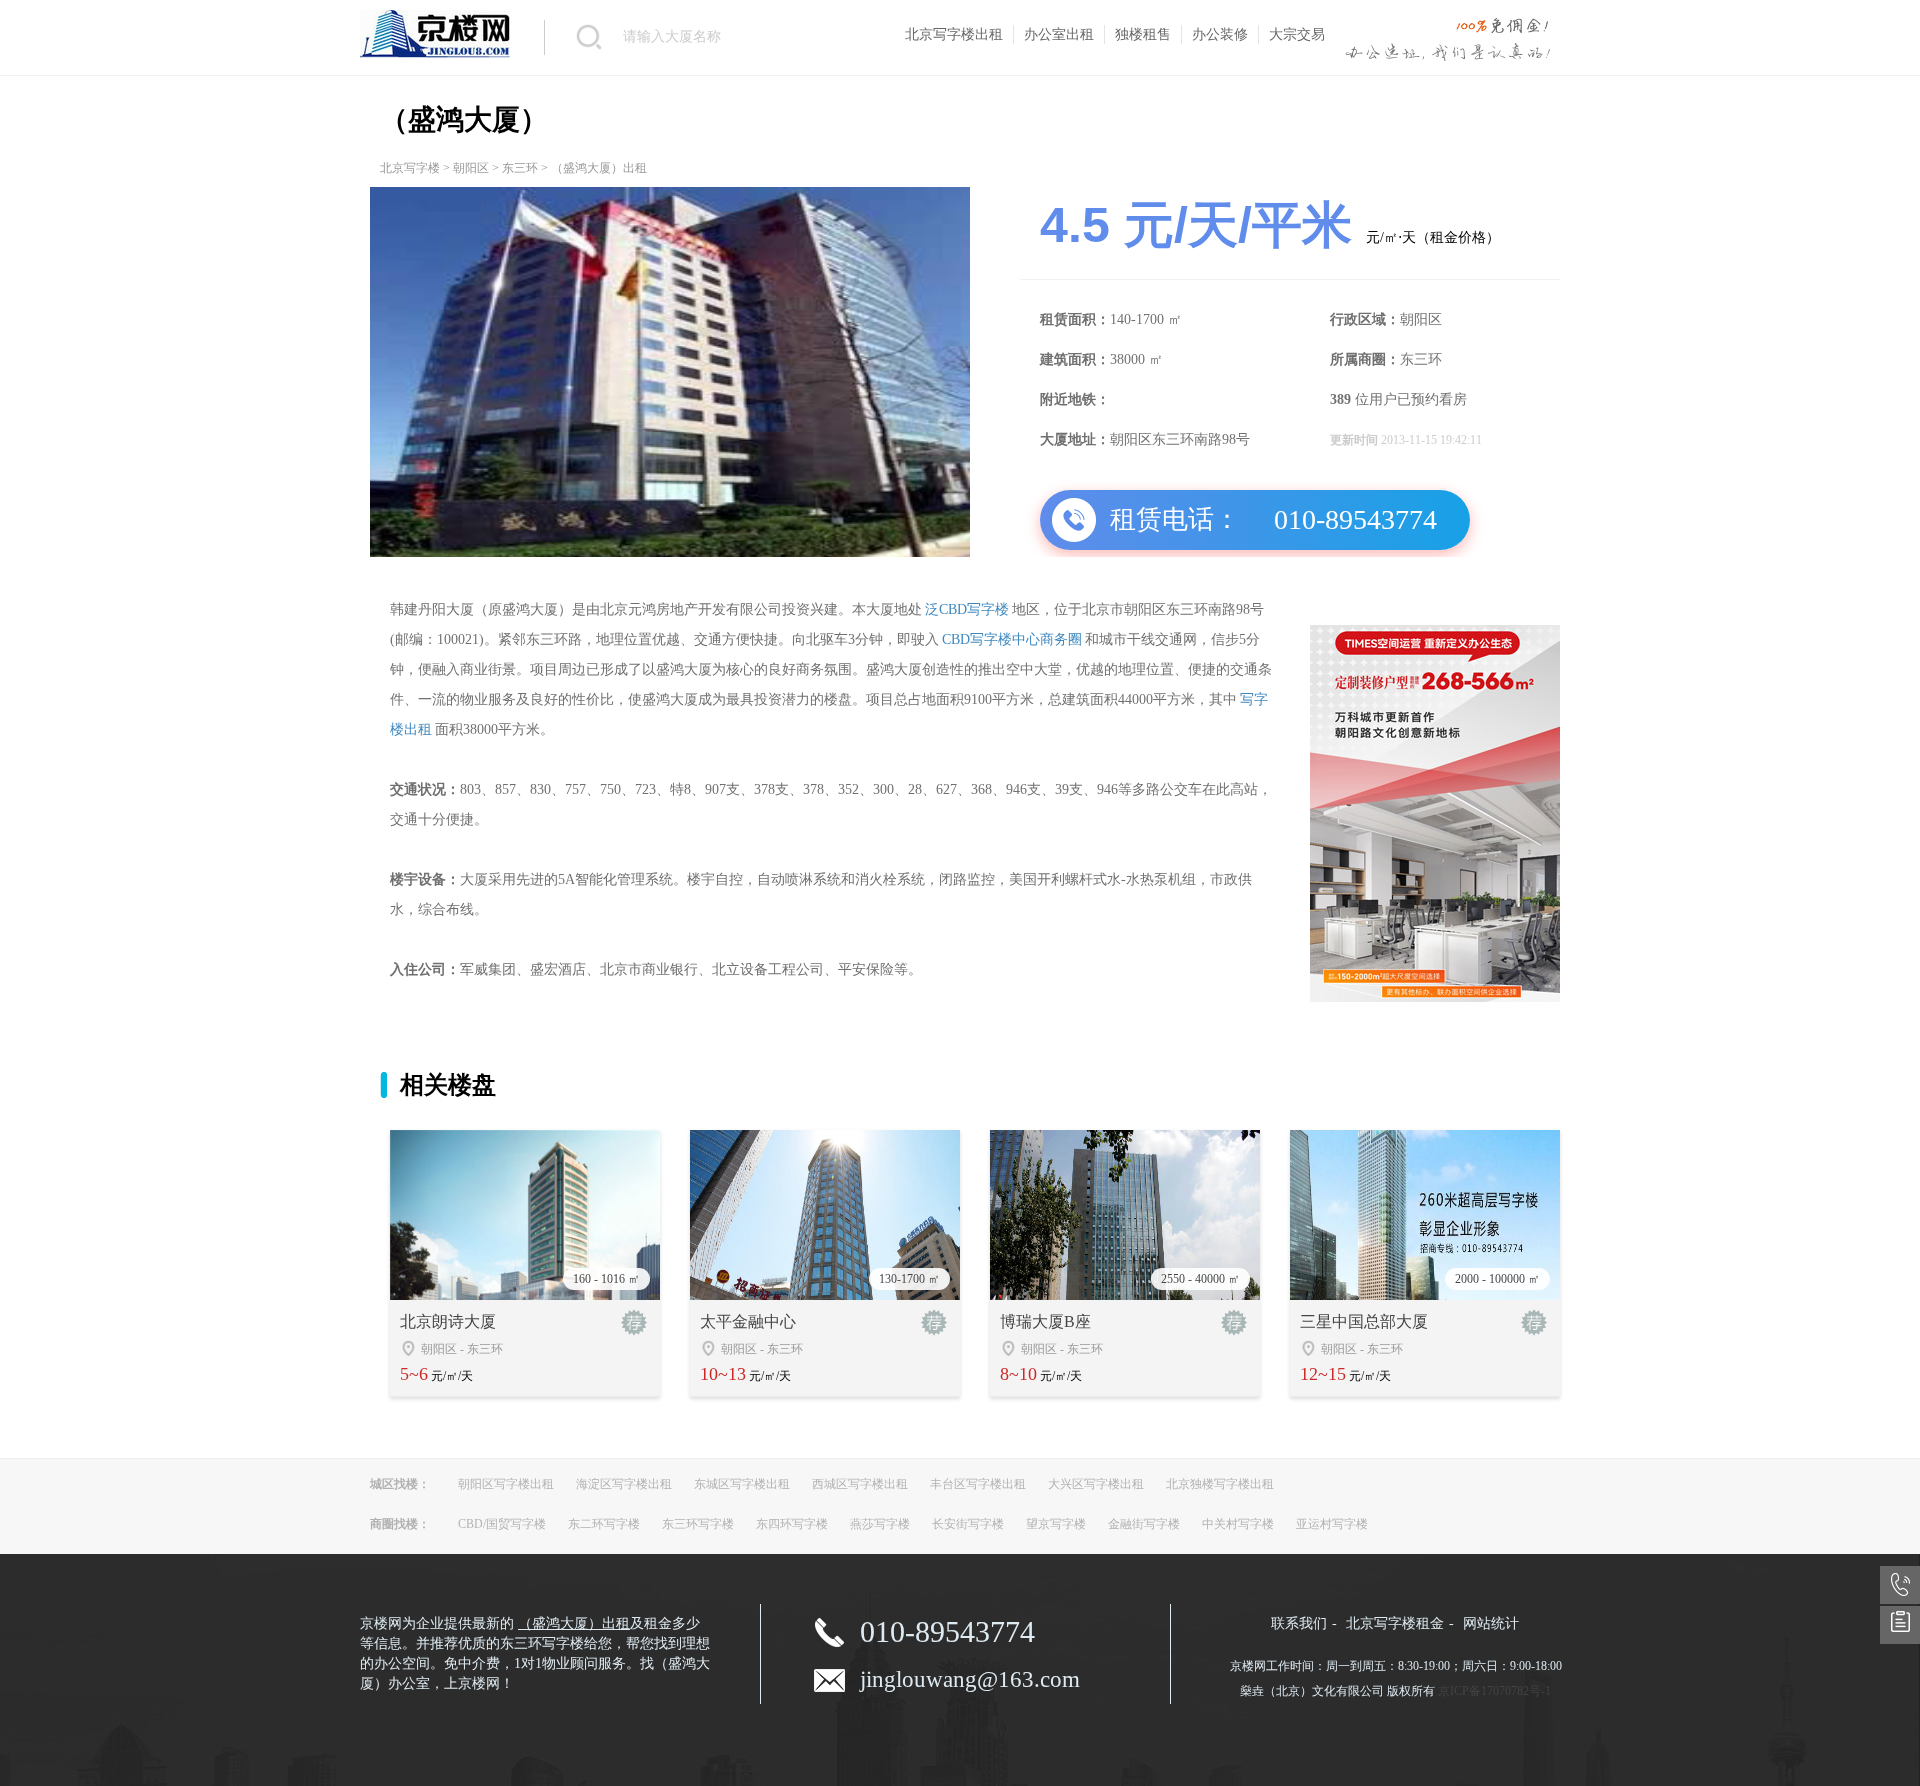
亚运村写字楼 (1332, 1524)
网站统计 (1491, 1623)
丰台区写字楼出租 (978, 1484)
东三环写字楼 (698, 1524)
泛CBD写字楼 (967, 609)
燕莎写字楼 (880, 1524)
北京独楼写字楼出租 (1220, 1484)
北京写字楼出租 (954, 34)
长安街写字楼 (968, 1524)
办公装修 (1220, 34)
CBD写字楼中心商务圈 (1012, 639)
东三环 (520, 168)
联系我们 (1299, 1623)
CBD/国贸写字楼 (502, 1524)
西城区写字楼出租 (860, 1484)
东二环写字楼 (604, 1524)
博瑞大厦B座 (1045, 1321)
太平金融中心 (748, 1321)
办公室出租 (1059, 34)
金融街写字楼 (1144, 1524)
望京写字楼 (1056, 1524)
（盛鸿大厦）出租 (574, 1623)
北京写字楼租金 (1395, 1623)
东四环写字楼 (792, 1524)
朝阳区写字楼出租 (506, 1484)
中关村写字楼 (1238, 1524)
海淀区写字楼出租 (624, 1484)
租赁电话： (1175, 519)
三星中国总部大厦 (1364, 1321)
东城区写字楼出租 (742, 1484)
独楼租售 (1143, 34)
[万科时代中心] (1435, 998)
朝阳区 (471, 168)
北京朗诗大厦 (448, 1321)
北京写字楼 (410, 168)
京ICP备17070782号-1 (1494, 1691)
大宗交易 (1297, 34)
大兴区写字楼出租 (1096, 1484)
